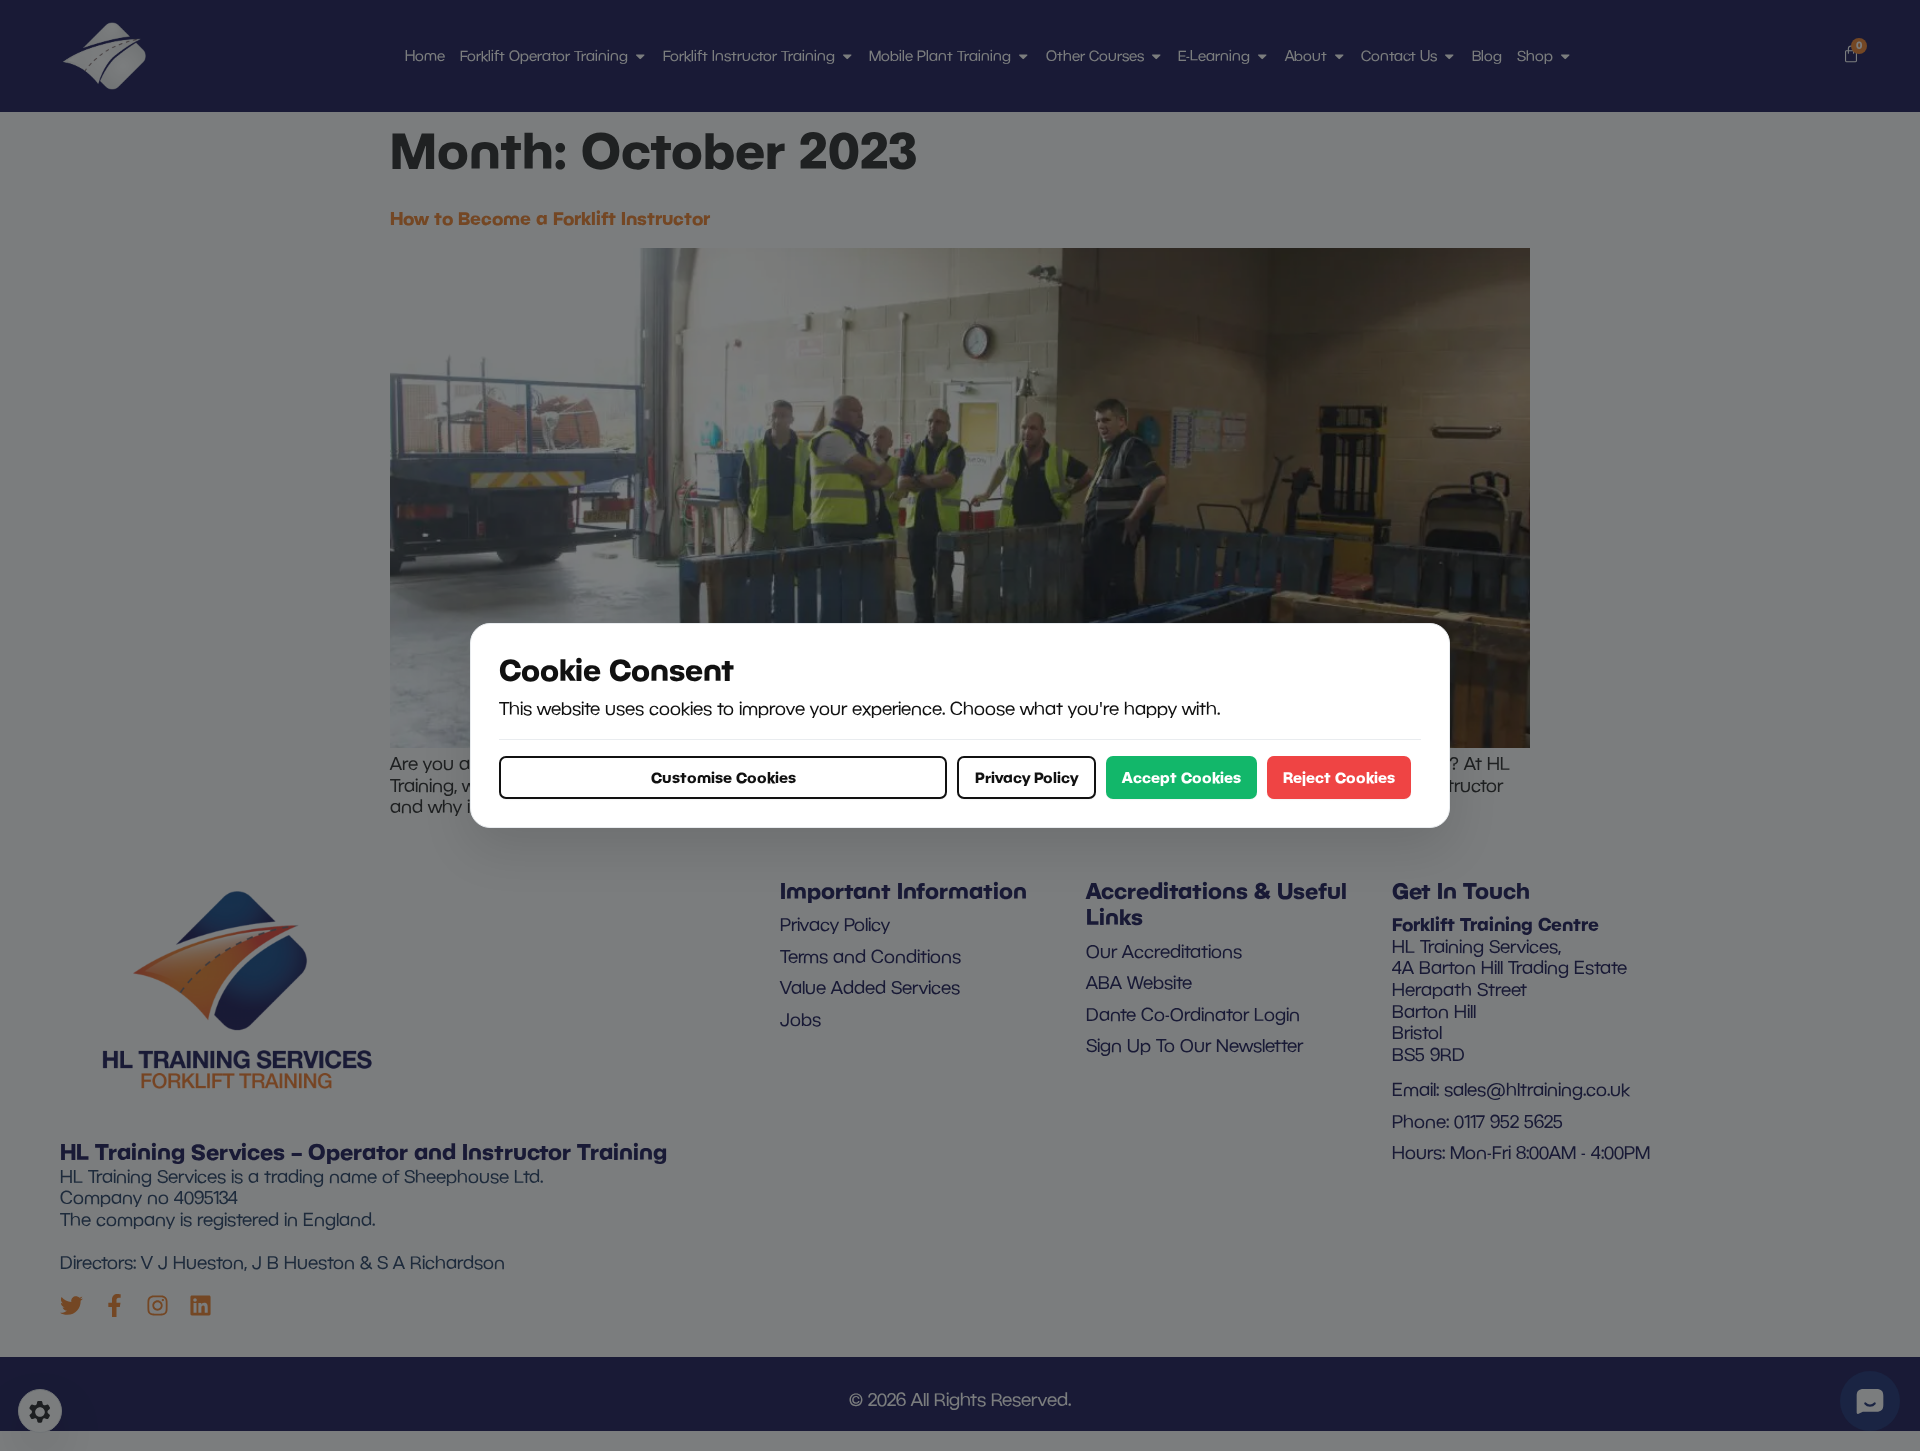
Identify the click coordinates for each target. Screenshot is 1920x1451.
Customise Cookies (723, 777)
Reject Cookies (1339, 777)
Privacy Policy (1026, 777)
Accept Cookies (1181, 777)
